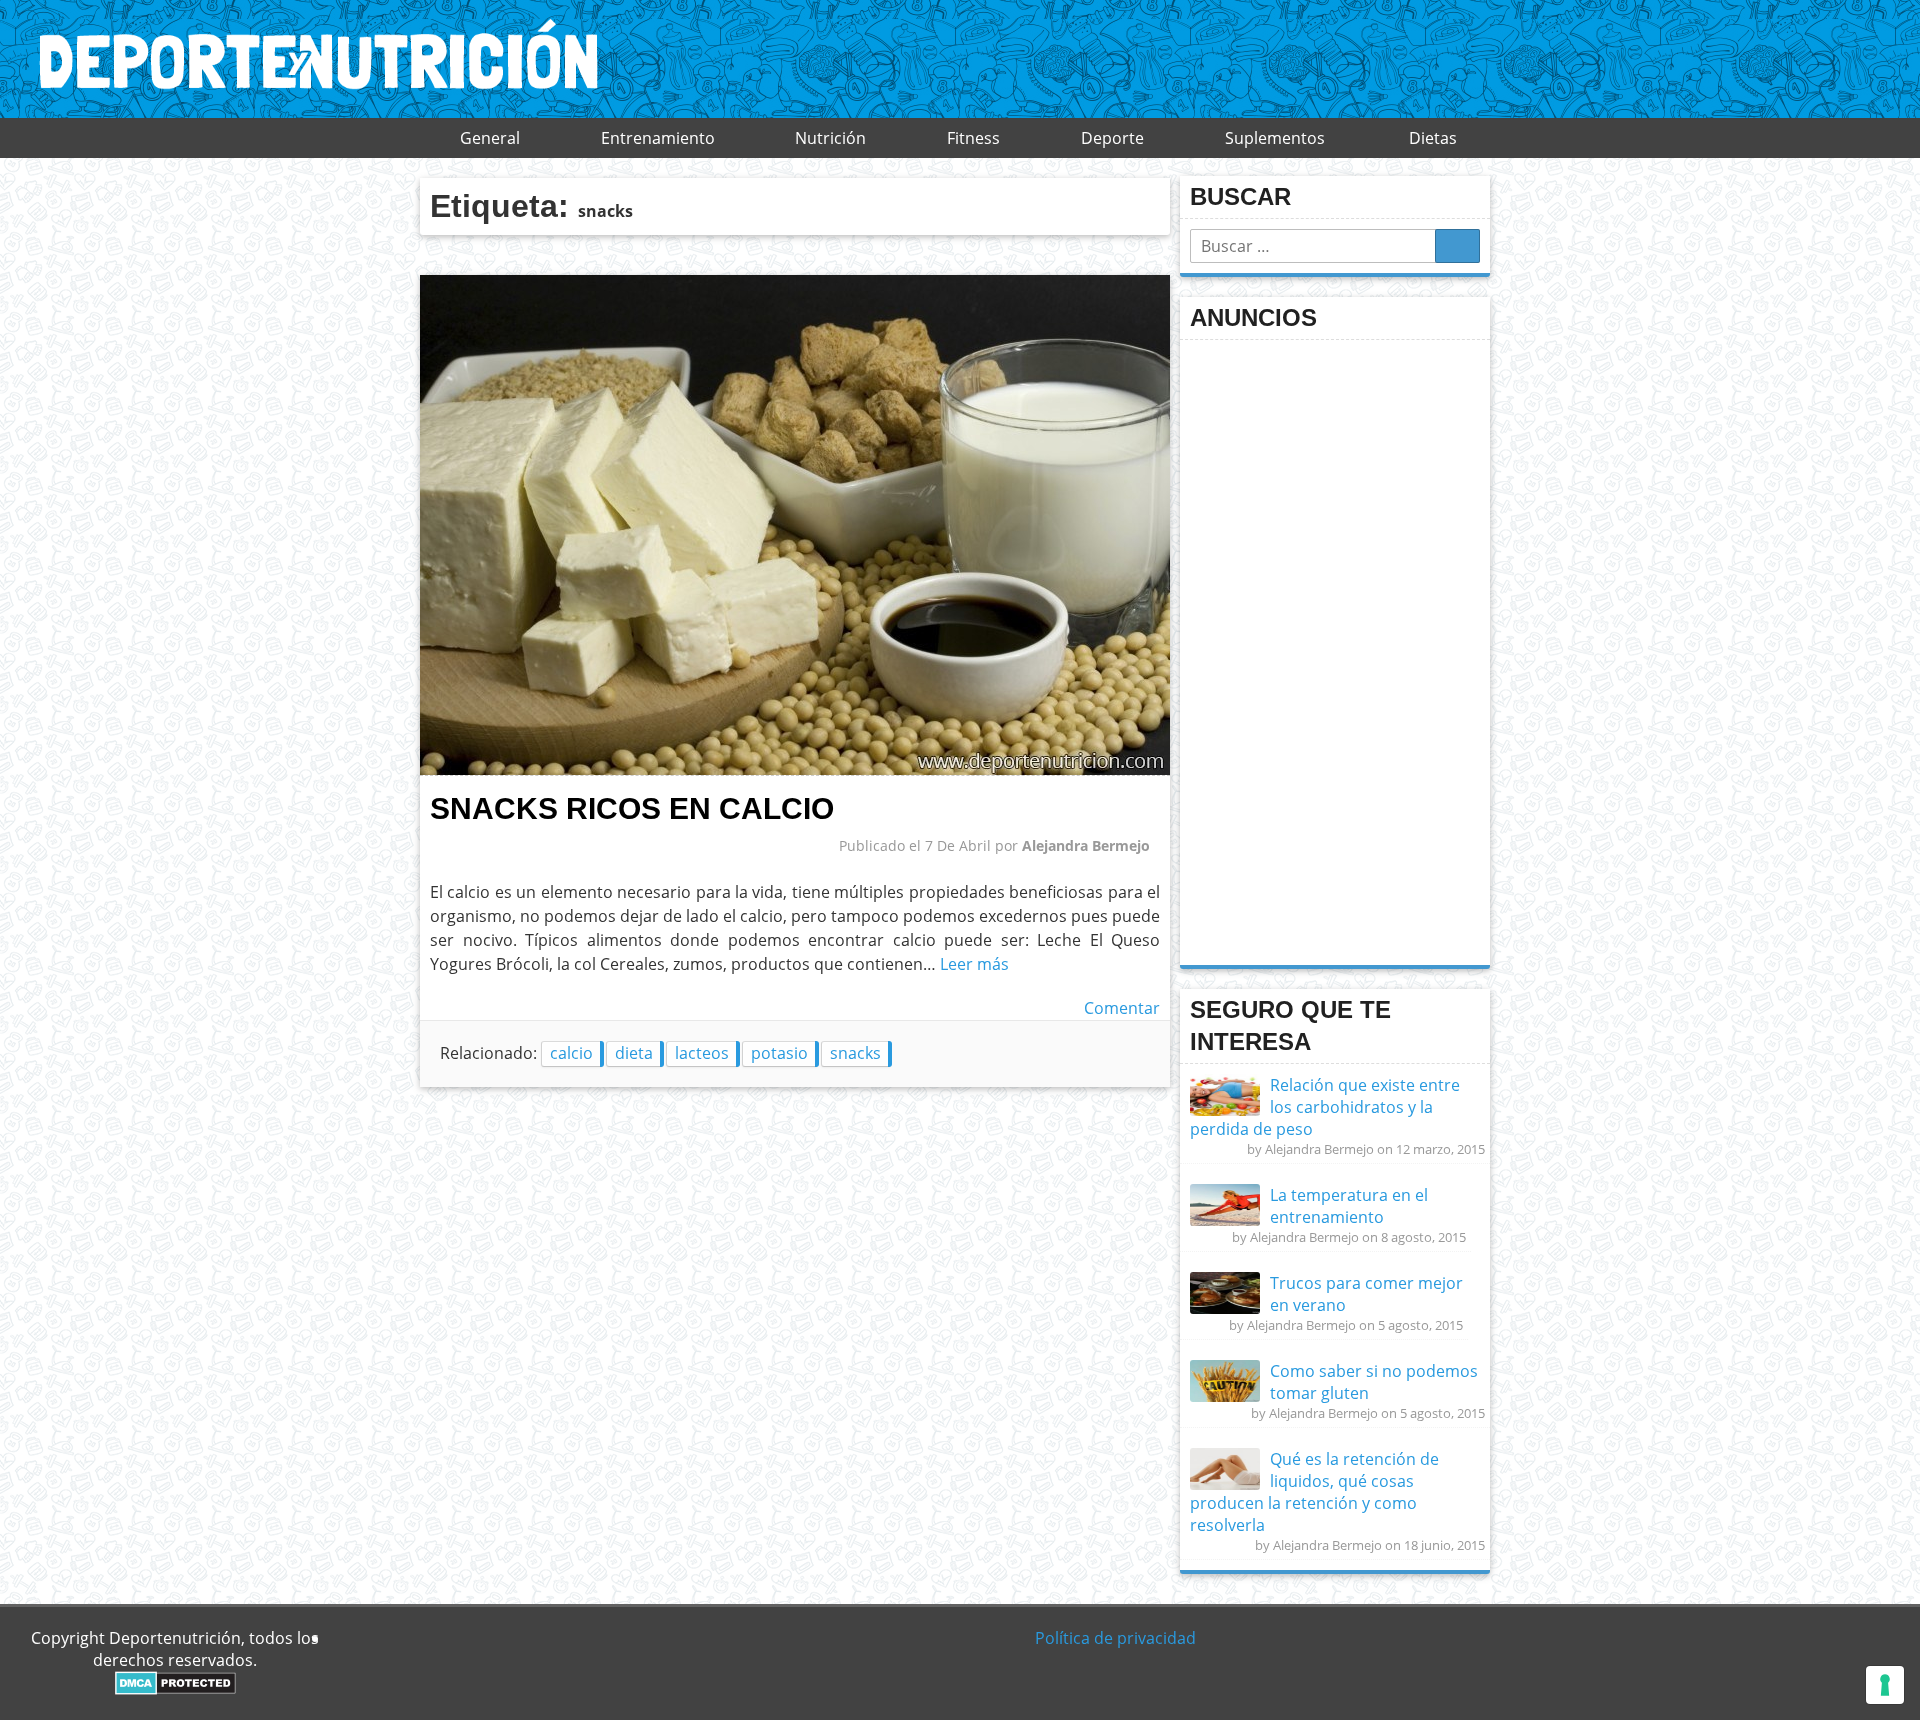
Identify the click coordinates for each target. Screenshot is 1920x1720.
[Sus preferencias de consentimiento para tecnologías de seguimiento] (1885, 1685)
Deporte (1112, 138)
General (490, 138)
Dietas (1433, 138)
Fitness (973, 138)
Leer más (974, 964)
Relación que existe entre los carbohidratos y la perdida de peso (1325, 1107)
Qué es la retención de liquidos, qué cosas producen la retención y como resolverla (1314, 1492)
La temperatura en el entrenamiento (1349, 1206)
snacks (855, 1053)
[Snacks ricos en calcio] (795, 770)
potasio (779, 1053)
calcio (571, 1053)
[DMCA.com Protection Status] (175, 1689)
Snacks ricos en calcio (632, 808)
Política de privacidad (1115, 1638)
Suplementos (1275, 138)
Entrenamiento (658, 138)
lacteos (702, 1053)
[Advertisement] (1340, 650)
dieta (634, 1053)
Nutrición (830, 138)
